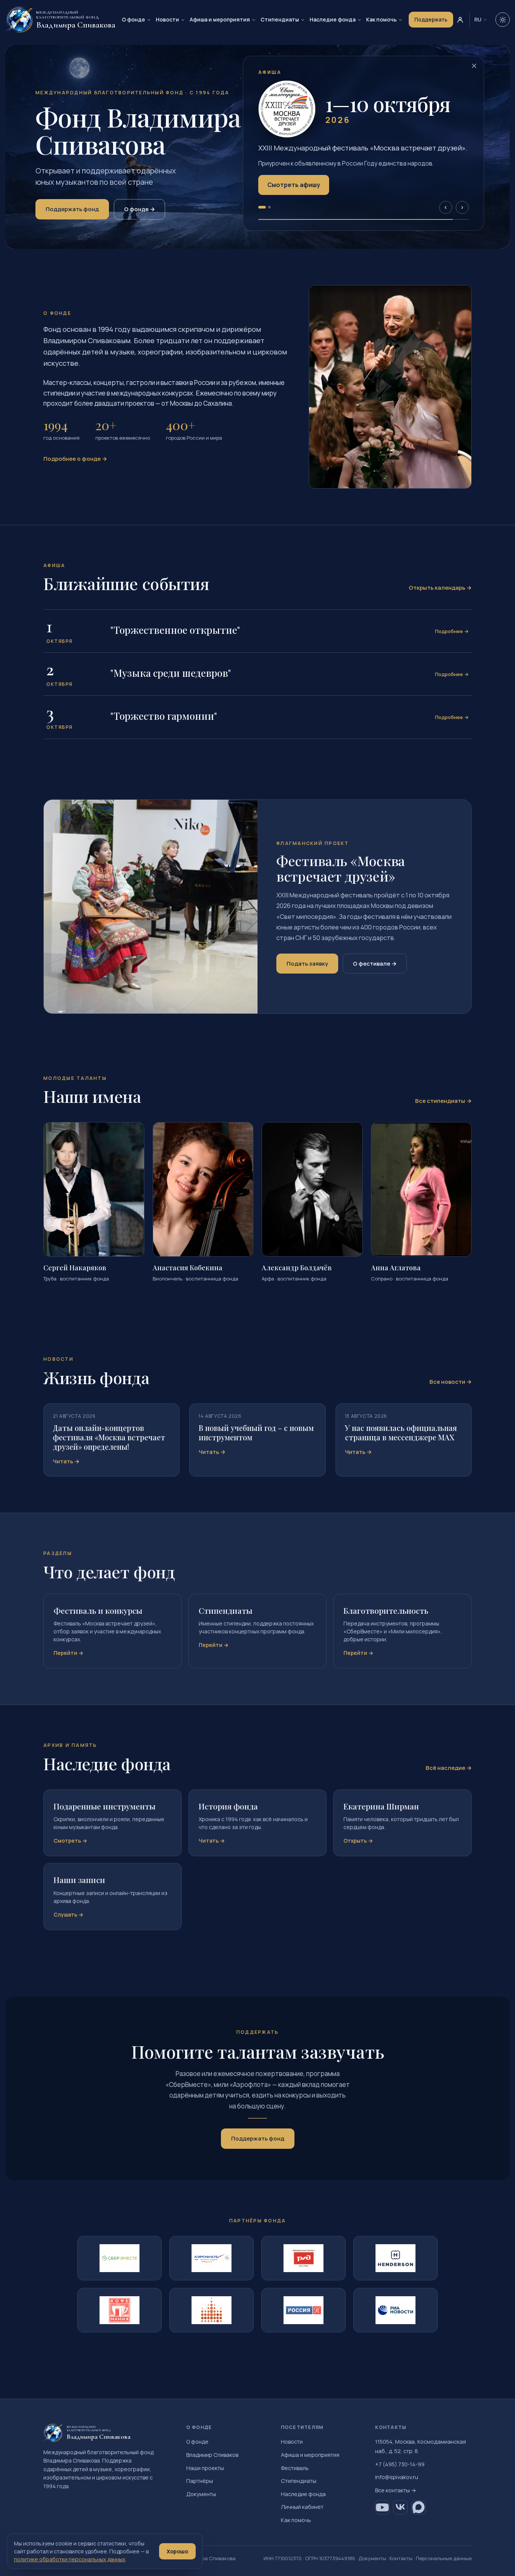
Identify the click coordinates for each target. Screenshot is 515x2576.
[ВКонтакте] (400, 2507)
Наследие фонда (333, 19)
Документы (201, 2494)
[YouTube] (382, 2507)
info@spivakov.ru (397, 2477)
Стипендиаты (280, 19)
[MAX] (418, 2507)
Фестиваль (295, 2468)
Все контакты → (396, 2490)
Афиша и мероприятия (220, 19)
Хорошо (177, 2551)
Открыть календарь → (440, 588)
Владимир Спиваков (212, 2455)
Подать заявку (307, 964)
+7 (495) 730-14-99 (400, 2464)
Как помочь (381, 19)
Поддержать (431, 20)
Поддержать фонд (72, 209)
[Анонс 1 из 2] (260, 215)
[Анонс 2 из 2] (267, 215)
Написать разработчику (407, 178)
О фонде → (139, 209)
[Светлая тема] (503, 20)
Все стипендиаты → (443, 1101)
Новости (167, 19)
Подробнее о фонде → (75, 459)
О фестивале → (375, 964)
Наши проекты (205, 2468)
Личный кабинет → (286, 198)
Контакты (401, 2558)
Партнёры (200, 2481)
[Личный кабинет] (460, 20)
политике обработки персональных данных (70, 2559)
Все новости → (451, 1382)
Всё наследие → (449, 1768)
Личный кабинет (302, 2507)
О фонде (133, 19)
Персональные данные (444, 2558)
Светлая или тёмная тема (311, 178)
